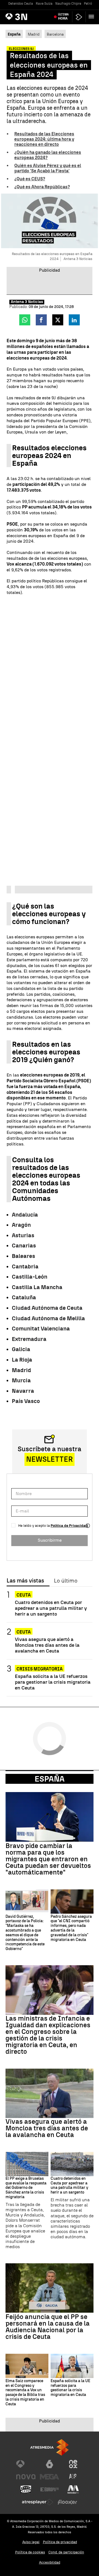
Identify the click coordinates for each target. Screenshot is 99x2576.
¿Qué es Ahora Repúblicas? (42, 187)
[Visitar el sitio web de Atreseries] (73, 2477)
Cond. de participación (66, 2552)
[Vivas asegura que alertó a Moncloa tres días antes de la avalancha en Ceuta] (50, 2093)
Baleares (24, 1256)
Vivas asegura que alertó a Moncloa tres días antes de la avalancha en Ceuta (47, 1645)
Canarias (24, 1246)
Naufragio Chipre (68, 4)
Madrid (34, 34)
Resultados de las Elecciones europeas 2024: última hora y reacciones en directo (44, 139)
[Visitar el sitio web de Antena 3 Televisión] (26, 2464)
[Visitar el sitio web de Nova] (26, 2477)
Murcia (21, 1380)
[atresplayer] (79, 17)
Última (63, 17)
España (50, 1779)
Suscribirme (50, 1540)
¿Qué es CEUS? (30, 179)
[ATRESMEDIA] (50, 2447)
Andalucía (25, 1215)
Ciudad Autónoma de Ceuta (47, 1308)
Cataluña (24, 1297)
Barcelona (55, 34)
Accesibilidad (50, 2562)
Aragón (21, 1225)
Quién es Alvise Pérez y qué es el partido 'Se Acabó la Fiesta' (48, 168)
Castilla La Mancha (37, 1287)
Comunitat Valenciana (41, 1329)
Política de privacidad (60, 2542)
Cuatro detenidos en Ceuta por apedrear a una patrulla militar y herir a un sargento (51, 1608)
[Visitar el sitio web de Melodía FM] (73, 2489)
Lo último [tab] (66, 1581)
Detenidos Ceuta (21, 4)
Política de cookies (30, 2552)
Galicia (21, 1349)
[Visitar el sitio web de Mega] (50, 2477)
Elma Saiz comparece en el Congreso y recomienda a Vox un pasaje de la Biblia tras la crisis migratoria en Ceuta (25, 2393)
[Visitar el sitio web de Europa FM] (50, 2489)
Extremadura (29, 1339)
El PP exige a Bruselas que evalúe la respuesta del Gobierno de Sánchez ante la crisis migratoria (26, 2188)
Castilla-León (30, 1277)
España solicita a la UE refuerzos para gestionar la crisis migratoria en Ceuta (53, 1682)
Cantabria (25, 1266)
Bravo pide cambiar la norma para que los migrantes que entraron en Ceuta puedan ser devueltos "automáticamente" (48, 1859)
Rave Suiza (44, 4)
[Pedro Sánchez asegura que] (72, 1902)
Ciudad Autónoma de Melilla (48, 1318)
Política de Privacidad (69, 1526)
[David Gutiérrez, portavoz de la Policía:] (27, 1902)
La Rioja (22, 1360)
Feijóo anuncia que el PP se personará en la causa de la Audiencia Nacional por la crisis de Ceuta (48, 2327)
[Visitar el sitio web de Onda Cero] (26, 2489)
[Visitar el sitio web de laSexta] (50, 2464)
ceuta (24, 1595)
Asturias (23, 1235)
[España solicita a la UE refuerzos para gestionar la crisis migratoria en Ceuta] (72, 2366)
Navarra (23, 1391)
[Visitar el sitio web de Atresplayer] (38, 2502)
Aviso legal (31, 2542)
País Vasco (26, 1401)
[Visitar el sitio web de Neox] (73, 2464)
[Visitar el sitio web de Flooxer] (67, 2502)
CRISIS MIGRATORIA (40, 1669)
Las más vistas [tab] (25, 1581)
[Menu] (92, 17)
